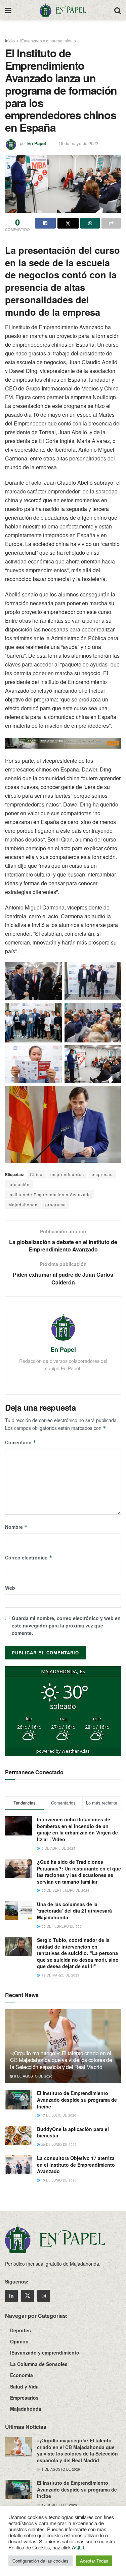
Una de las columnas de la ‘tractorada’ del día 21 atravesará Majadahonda (74, 1911)
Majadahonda (23, 1205)
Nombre (16, 1527)
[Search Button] (118, 10)
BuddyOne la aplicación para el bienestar (73, 2132)
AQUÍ (78, 2547)
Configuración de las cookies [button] (40, 2561)
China (36, 1174)
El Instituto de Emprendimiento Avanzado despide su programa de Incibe (77, 2100)
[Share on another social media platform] (111, 223)
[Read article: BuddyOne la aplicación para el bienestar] (18, 2136)
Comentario (21, 1442)
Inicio (10, 41)
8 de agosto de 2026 (33, 2076)
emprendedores (67, 1174)
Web (10, 1588)
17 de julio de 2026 (58, 2115)
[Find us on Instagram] (44, 2296)
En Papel (37, 143)
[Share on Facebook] (45, 223)
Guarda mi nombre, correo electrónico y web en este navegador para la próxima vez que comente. (66, 1626)
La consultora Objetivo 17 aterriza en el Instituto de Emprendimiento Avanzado (76, 2165)
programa (56, 1205)
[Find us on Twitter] (28, 2296)
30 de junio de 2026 (58, 2144)
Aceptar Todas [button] (94, 2561)
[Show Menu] (8, 10)
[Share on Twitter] (68, 223)
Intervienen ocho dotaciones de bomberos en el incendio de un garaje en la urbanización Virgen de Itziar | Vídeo (77, 1829)
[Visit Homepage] (63, 10)
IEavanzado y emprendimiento (48, 41)
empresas (102, 1174)
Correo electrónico (29, 1557)
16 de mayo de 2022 (78, 143)
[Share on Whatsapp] (90, 223)
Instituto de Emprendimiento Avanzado (50, 1194)
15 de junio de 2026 (58, 2180)
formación (19, 1184)
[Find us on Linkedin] (11, 2296)
